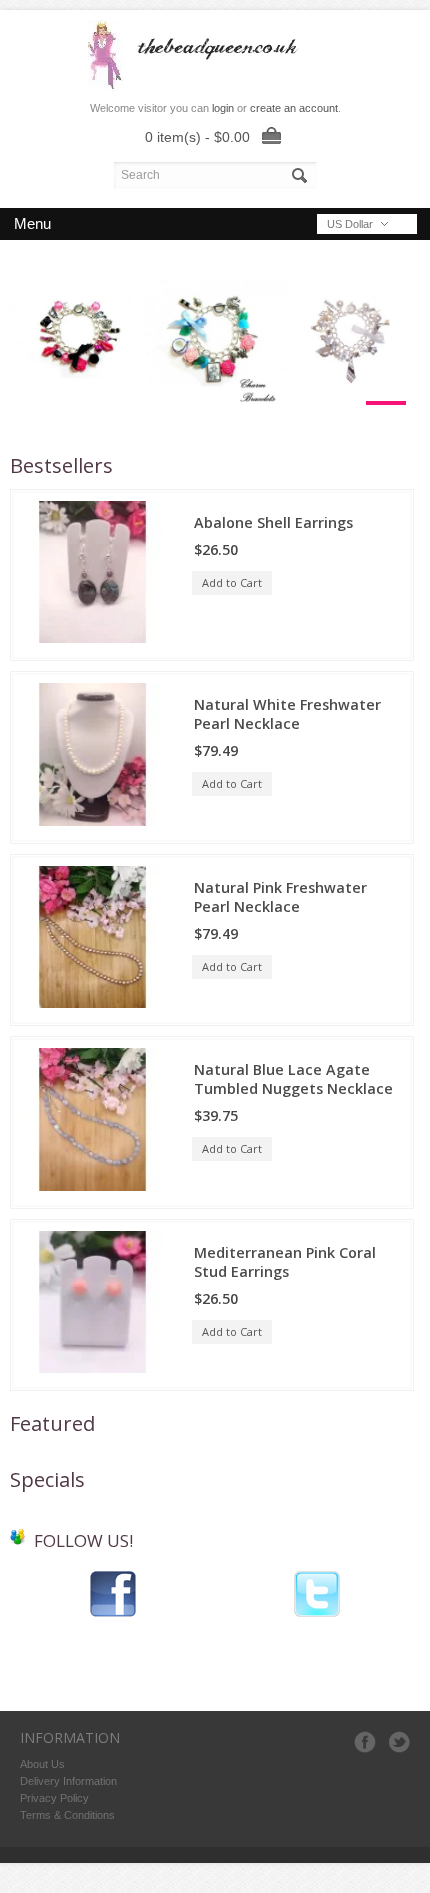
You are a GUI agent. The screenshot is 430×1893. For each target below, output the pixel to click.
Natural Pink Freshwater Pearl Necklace (280, 897)
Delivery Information (68, 1781)
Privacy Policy (54, 1798)
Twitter (399, 1742)
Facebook (365, 1742)
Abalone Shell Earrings (273, 522)
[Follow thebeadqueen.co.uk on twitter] (317, 1615)
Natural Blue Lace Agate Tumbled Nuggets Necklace (293, 1079)
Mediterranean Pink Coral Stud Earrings (285, 1262)
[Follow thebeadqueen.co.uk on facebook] (113, 1615)
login (223, 108)
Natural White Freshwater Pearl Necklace (287, 714)
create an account (294, 108)
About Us (42, 1764)
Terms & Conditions (67, 1815)
